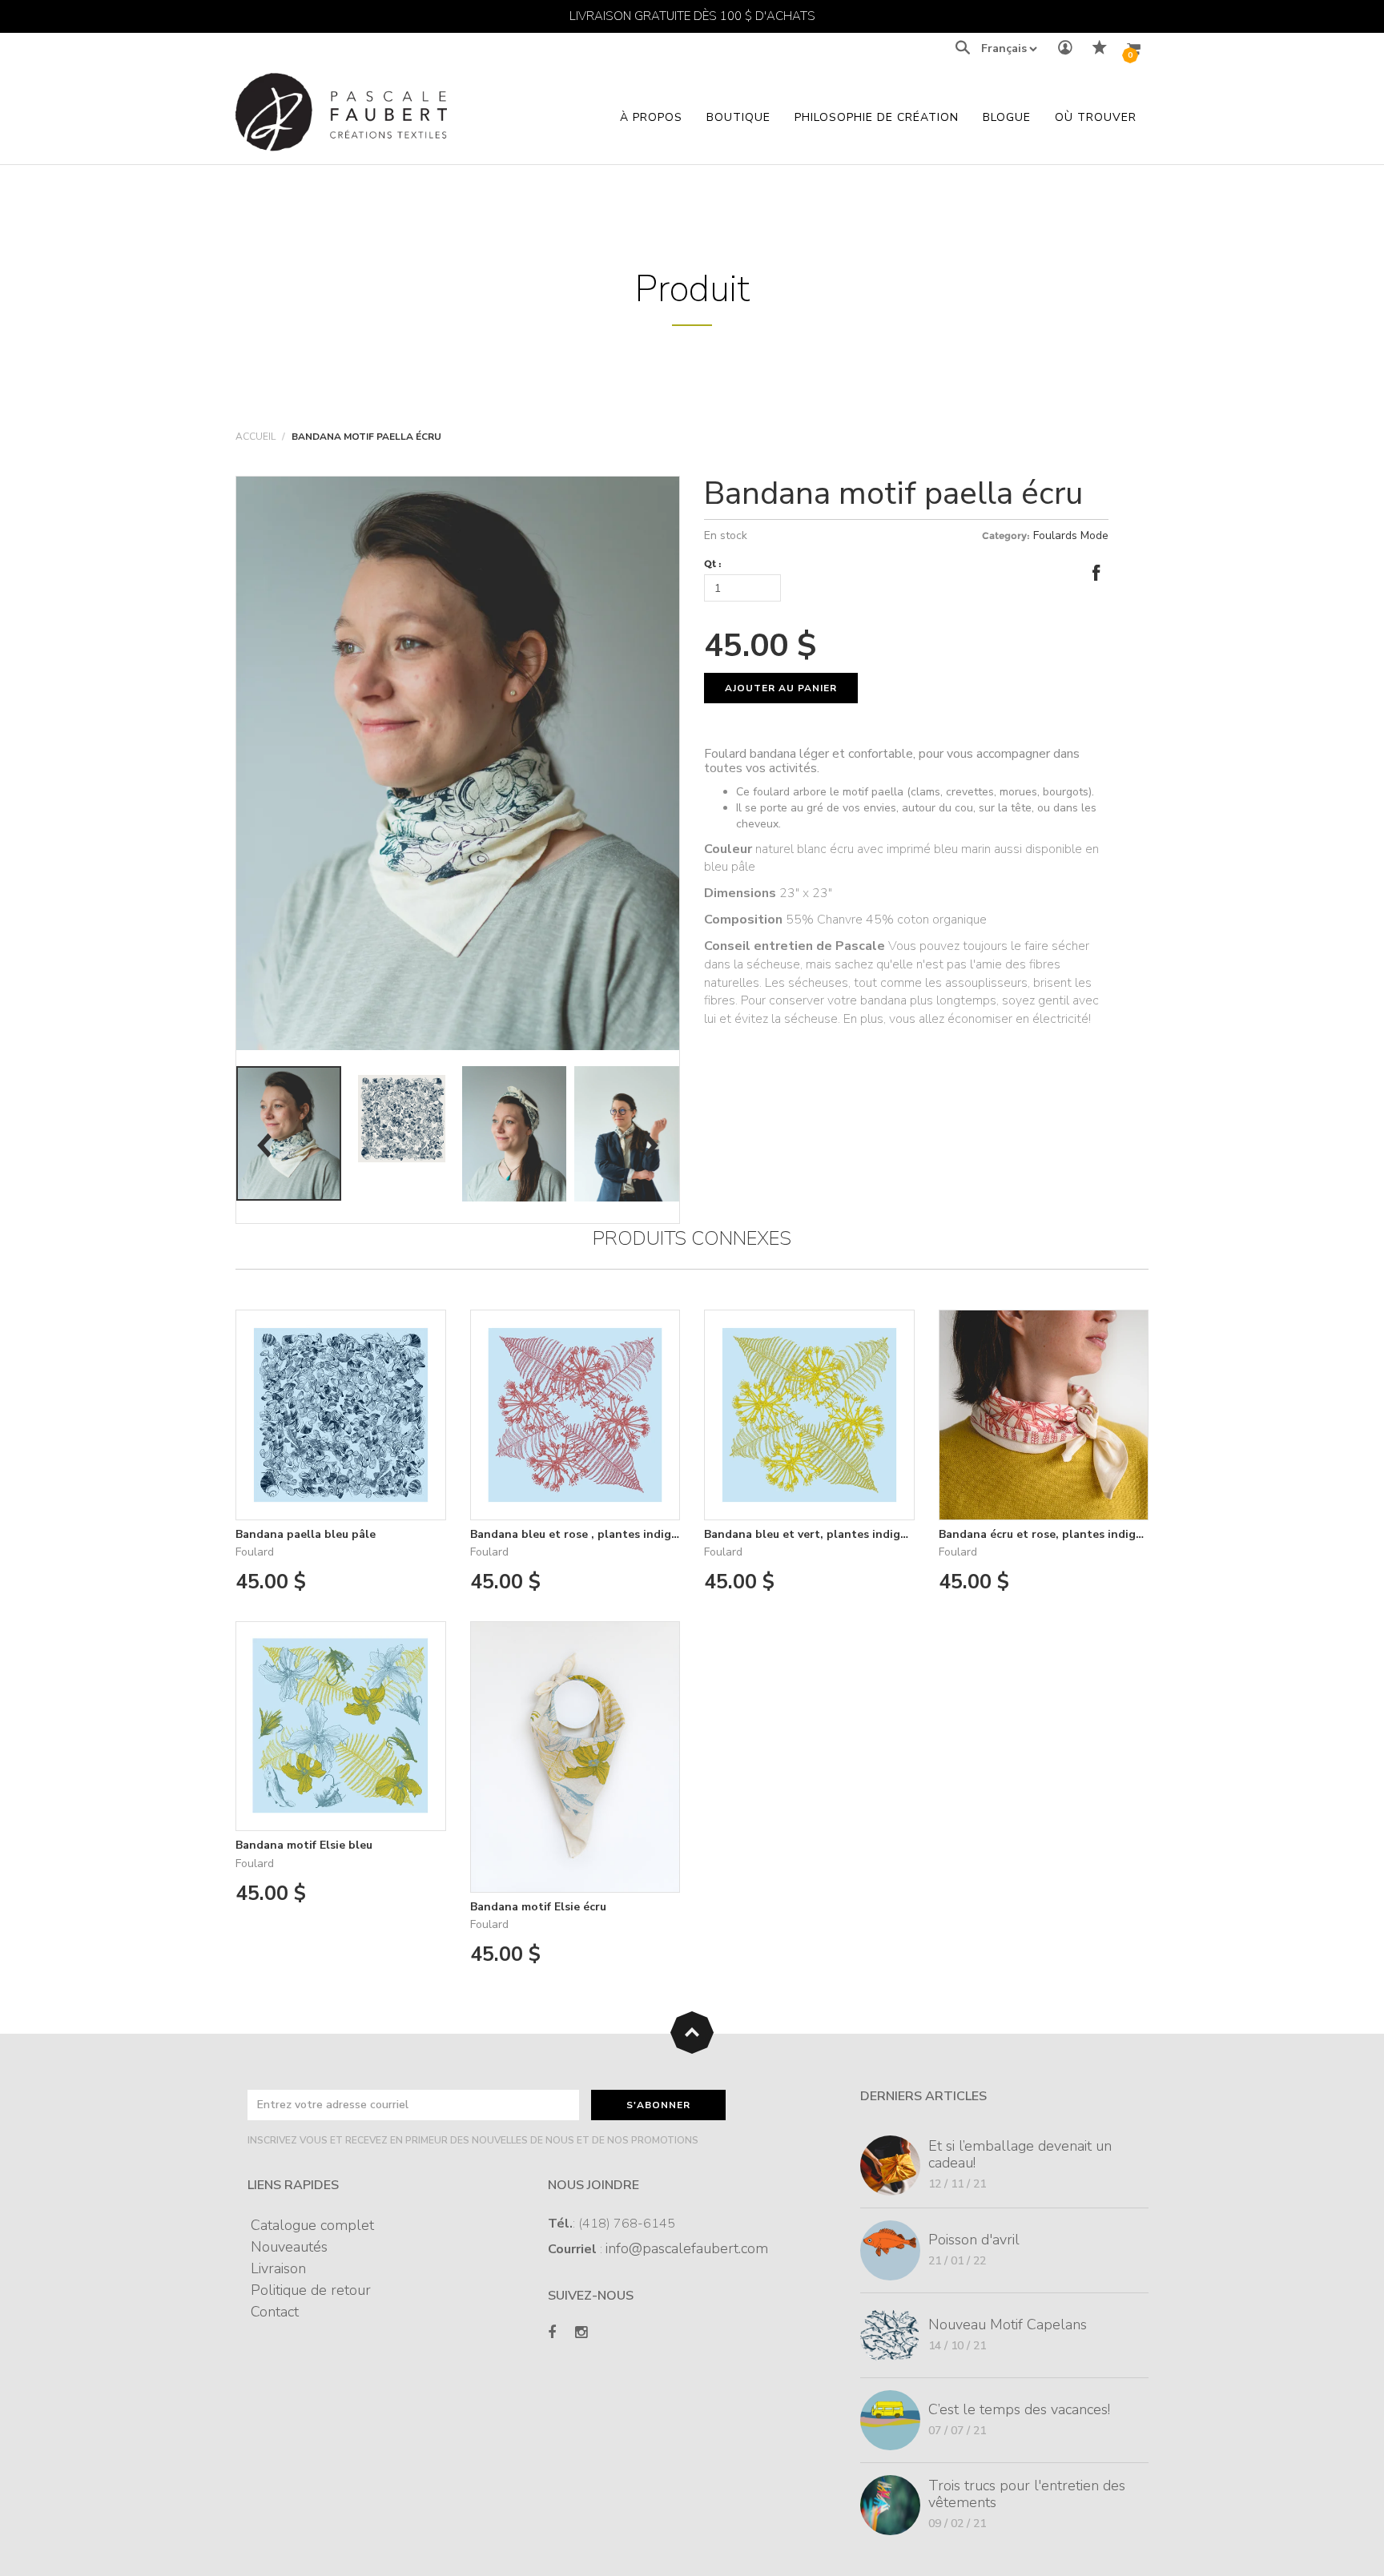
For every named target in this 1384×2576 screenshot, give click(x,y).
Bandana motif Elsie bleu (304, 1845)
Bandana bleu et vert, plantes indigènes (815, 1534)
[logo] (341, 117)
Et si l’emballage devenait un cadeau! (1020, 2154)
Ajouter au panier (781, 688)
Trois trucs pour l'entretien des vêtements (1027, 2494)
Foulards (1055, 535)
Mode (1094, 535)
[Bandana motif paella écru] (289, 1133)
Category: (1006, 535)
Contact (275, 2312)
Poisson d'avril (974, 2240)
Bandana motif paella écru (893, 493)
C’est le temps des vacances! (1019, 2409)
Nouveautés (289, 2247)
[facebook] (552, 2333)
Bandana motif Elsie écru (538, 1907)
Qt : (713, 563)
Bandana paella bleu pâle (306, 1534)
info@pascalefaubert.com (687, 2248)
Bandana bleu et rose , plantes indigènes (583, 1534)
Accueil (255, 437)
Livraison (278, 2268)
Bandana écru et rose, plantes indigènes (1050, 1534)
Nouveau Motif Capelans (1008, 2324)
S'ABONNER (658, 2105)
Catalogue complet (312, 2225)
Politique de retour (311, 2290)
